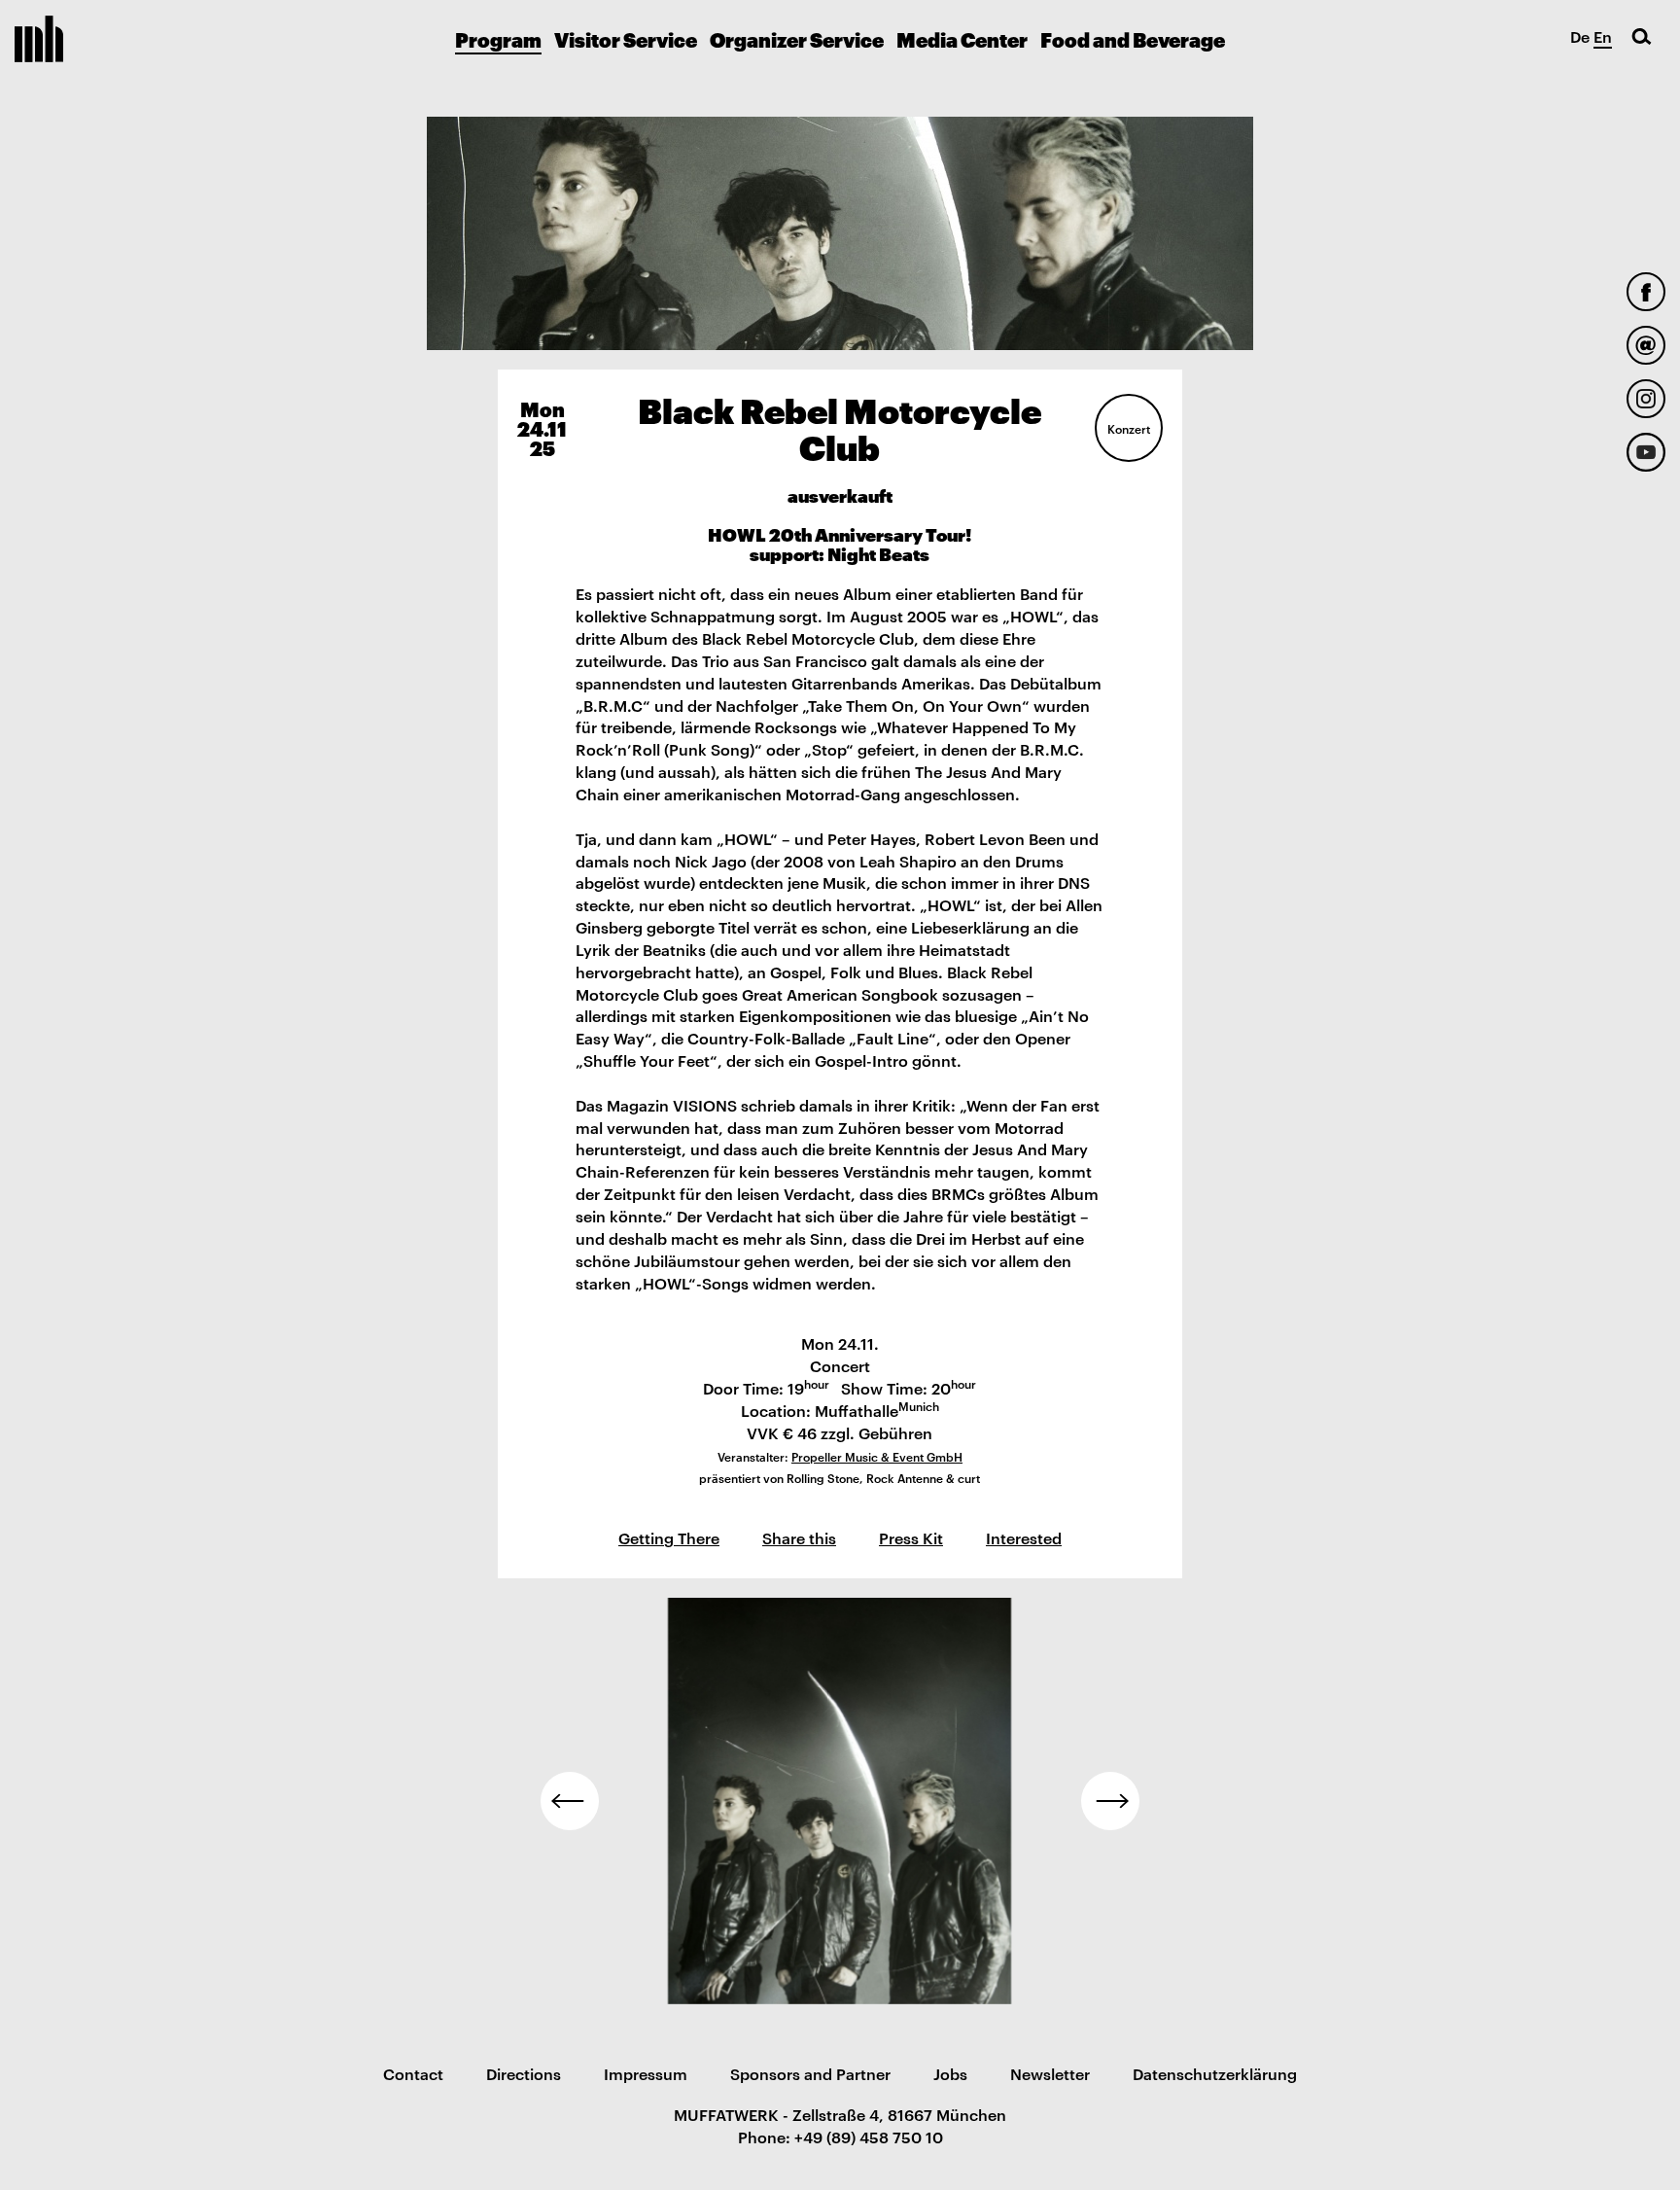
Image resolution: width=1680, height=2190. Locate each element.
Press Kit (911, 1537)
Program (498, 39)
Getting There (669, 1537)
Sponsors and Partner (810, 2073)
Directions (524, 2073)
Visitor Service (626, 39)
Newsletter (1050, 2073)
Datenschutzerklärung (1215, 2073)
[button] (570, 1801)
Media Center (962, 39)
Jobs (950, 2073)
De (1580, 36)
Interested (1024, 1537)
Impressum (646, 2073)
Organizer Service (797, 39)
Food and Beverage (1133, 39)
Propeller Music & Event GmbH (877, 1456)
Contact (413, 2073)
